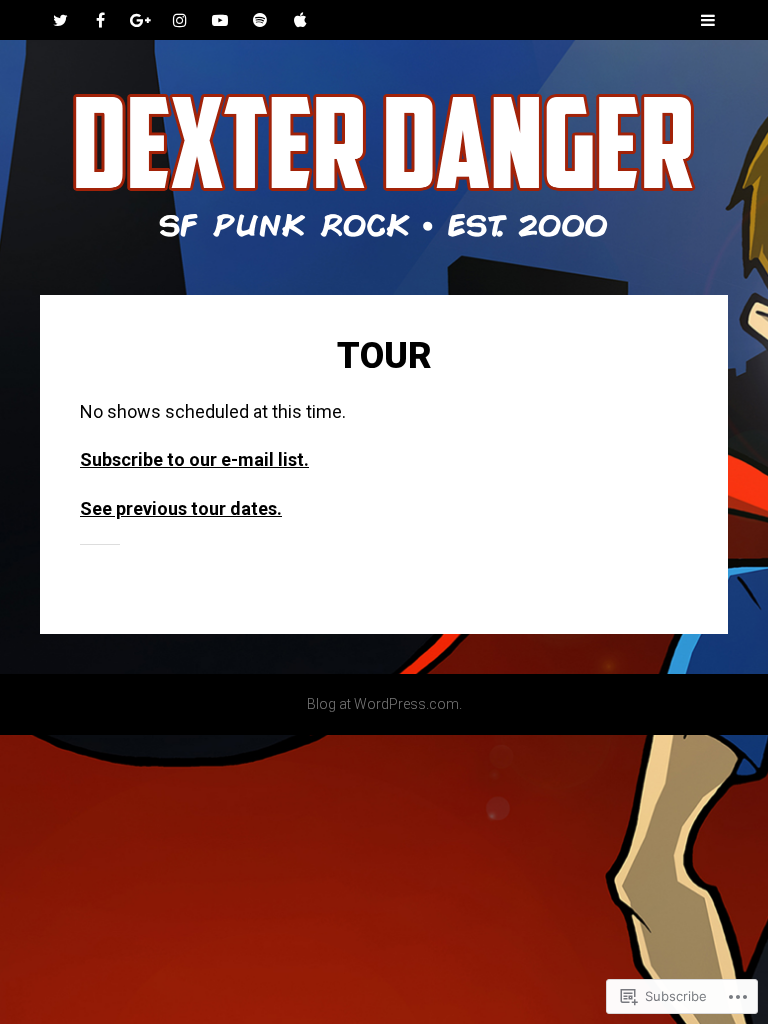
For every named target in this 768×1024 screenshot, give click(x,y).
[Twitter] (60, 20)
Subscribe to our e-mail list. (194, 459)
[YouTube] (220, 20)
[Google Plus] (140, 20)
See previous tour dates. (181, 508)
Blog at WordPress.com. (384, 704)
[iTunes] (300, 20)
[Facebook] (100, 20)
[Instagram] (180, 20)
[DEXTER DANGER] (384, 167)
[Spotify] (260, 20)
